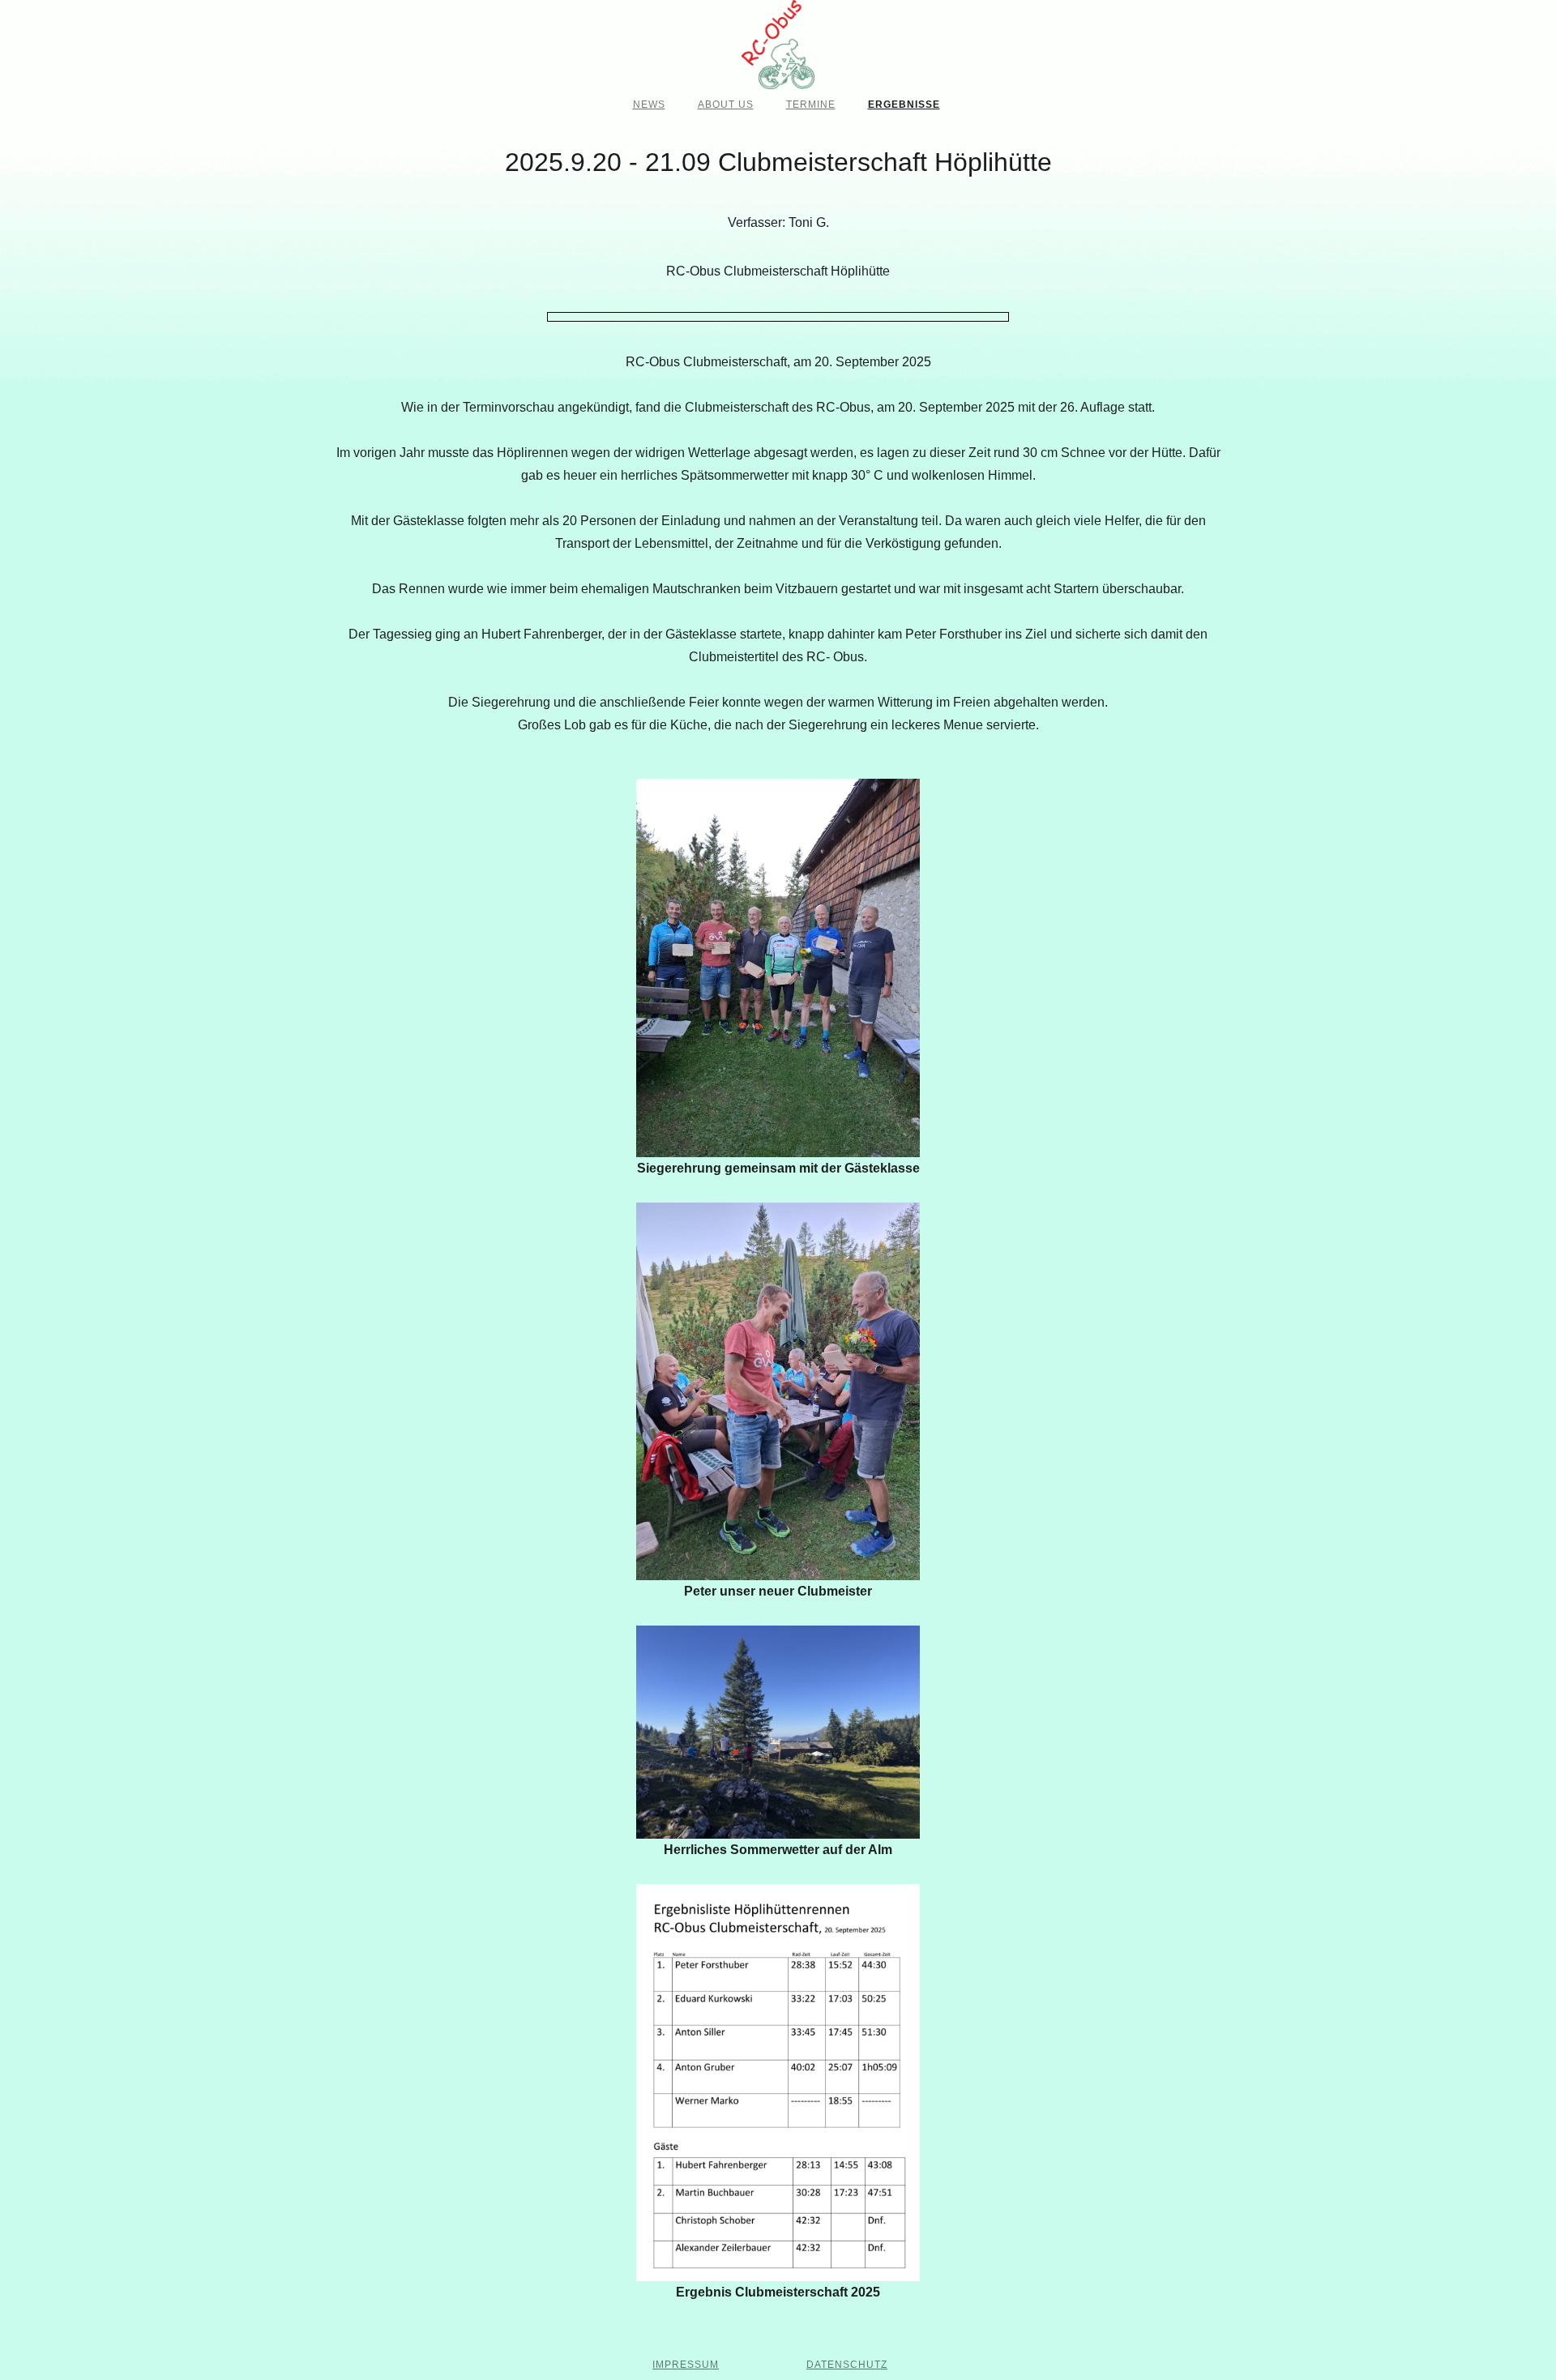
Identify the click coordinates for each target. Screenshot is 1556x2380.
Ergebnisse (904, 105)
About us (726, 105)
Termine (811, 105)
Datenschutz (847, 2365)
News (649, 105)
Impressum (686, 2365)
